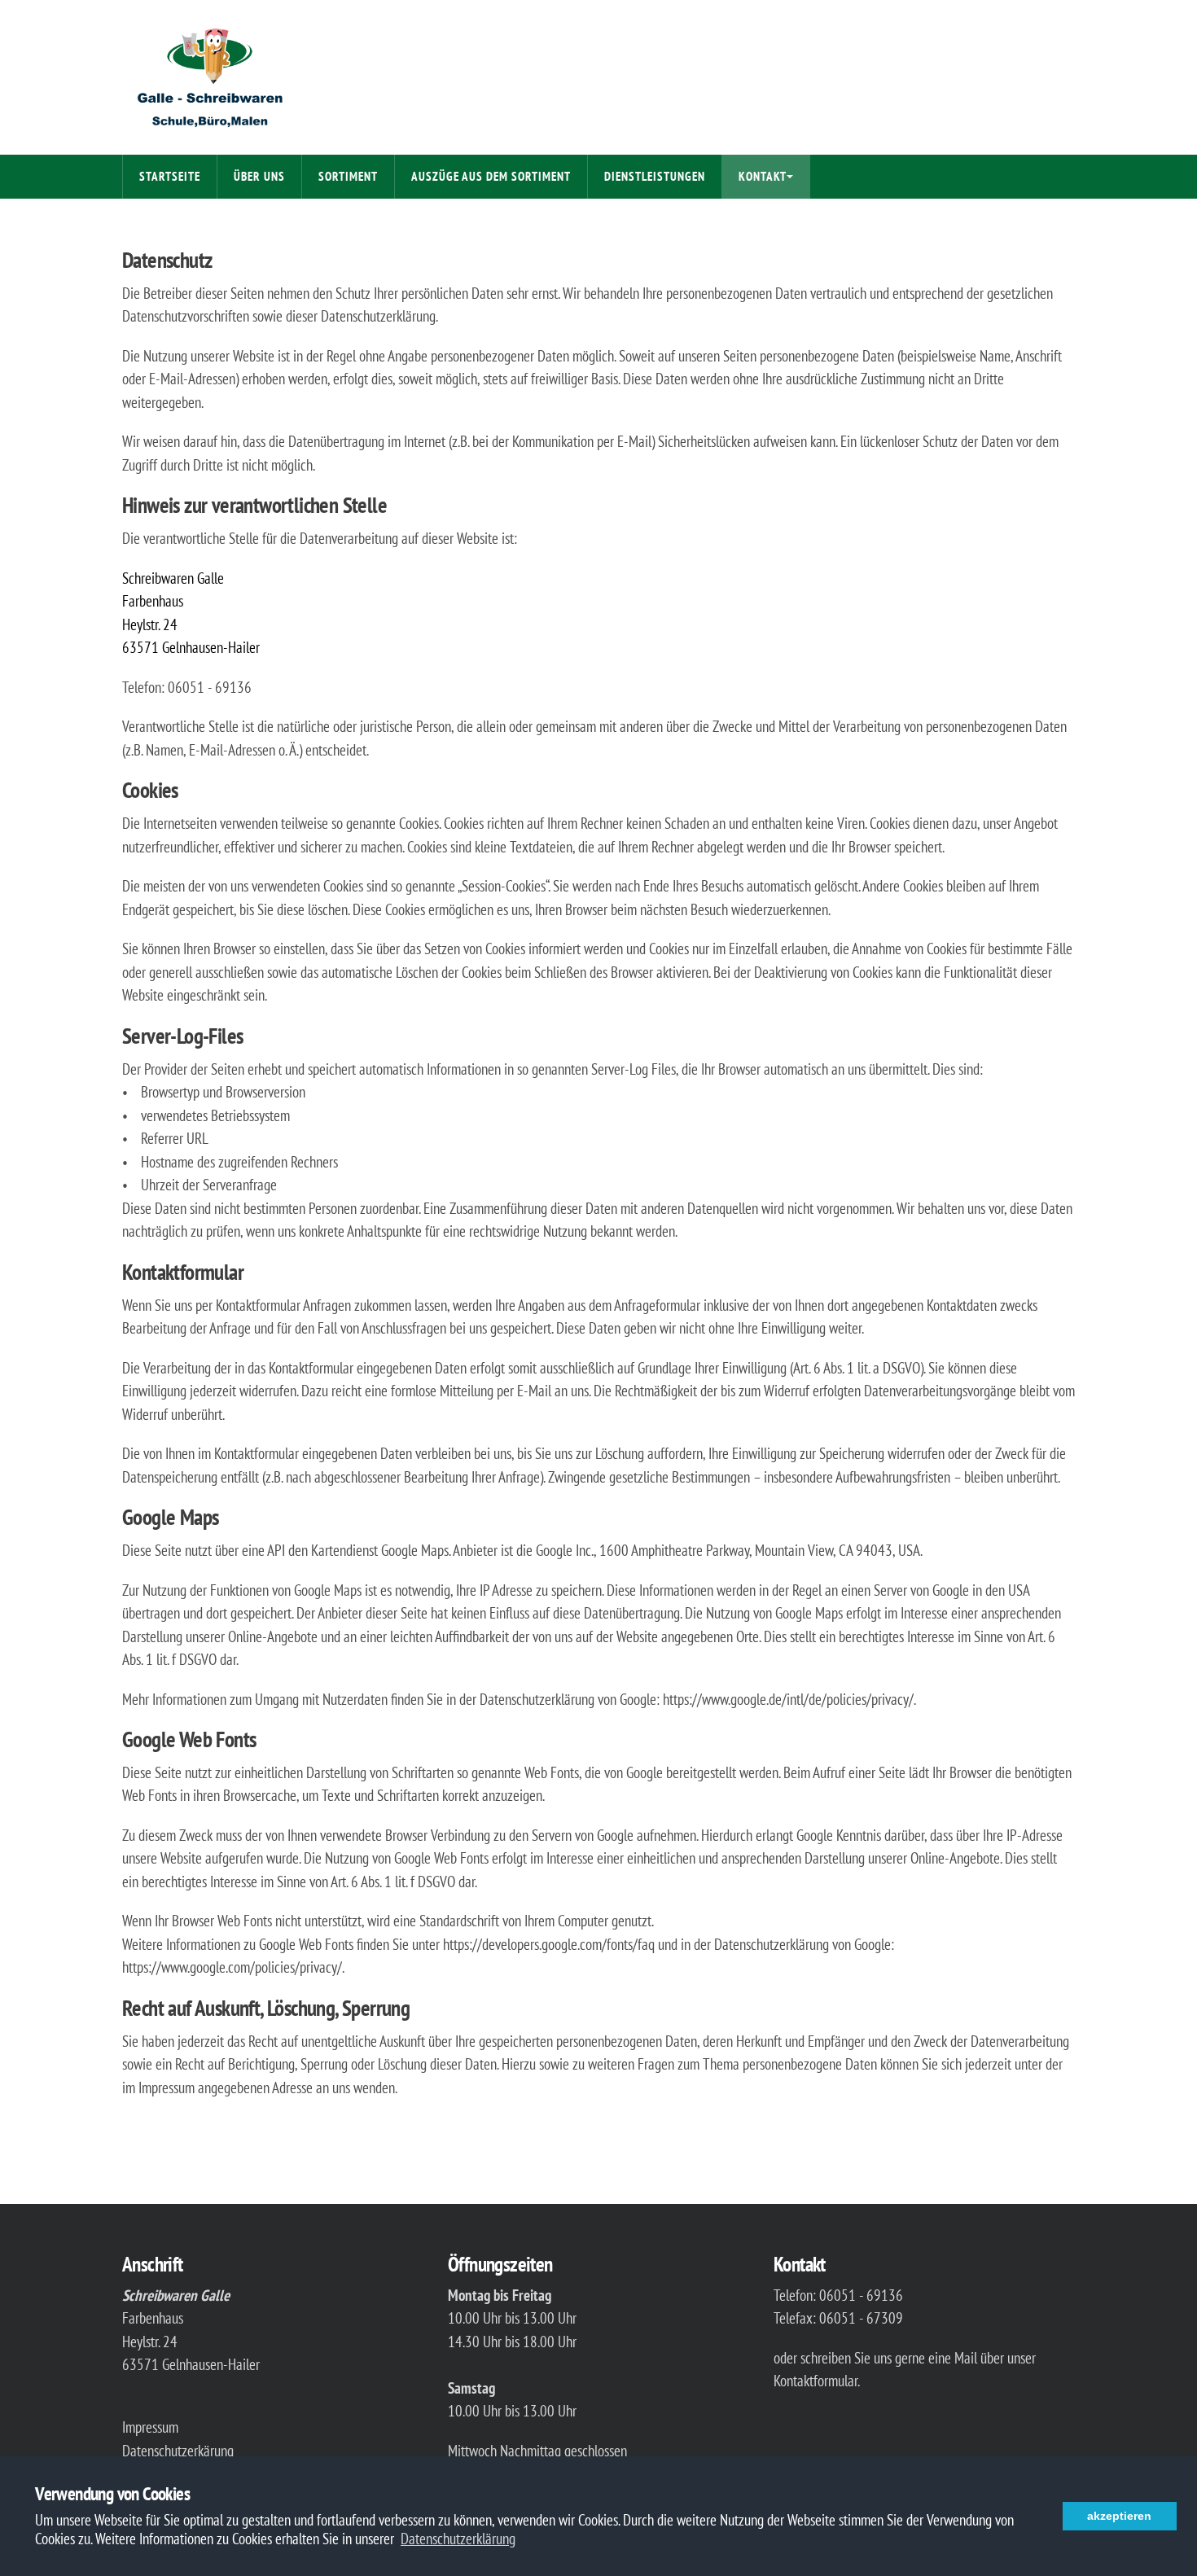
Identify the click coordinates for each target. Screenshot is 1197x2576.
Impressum (150, 2427)
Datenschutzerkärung (178, 2451)
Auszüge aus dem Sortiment (491, 176)
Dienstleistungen (655, 176)
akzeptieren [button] (1119, 2516)
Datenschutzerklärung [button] (458, 2539)
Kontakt (763, 176)
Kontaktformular (816, 2381)
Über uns (259, 176)
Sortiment (348, 176)
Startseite (170, 176)
